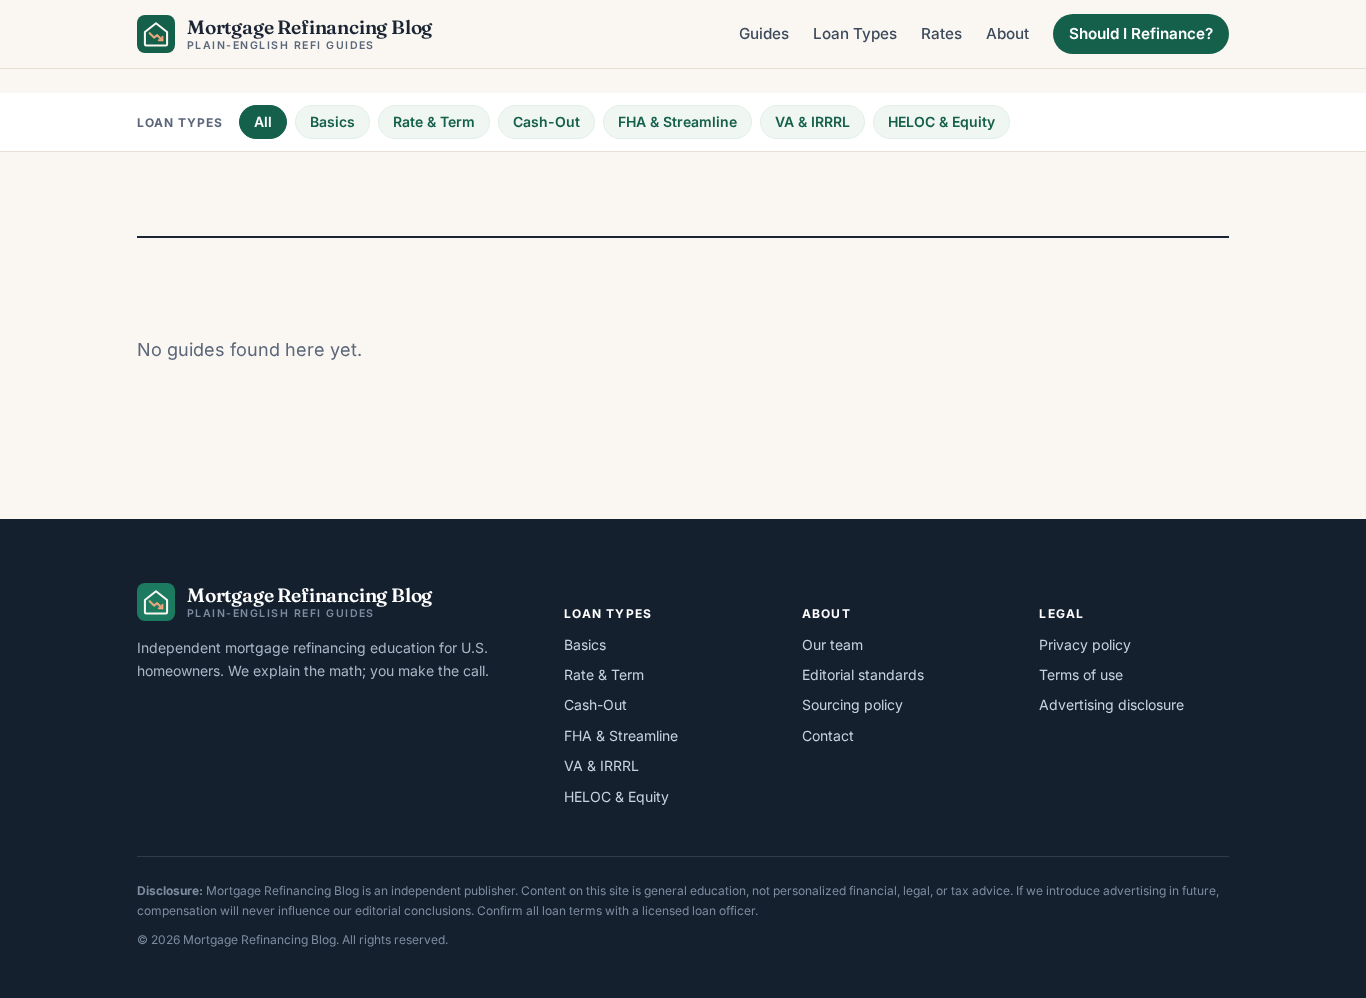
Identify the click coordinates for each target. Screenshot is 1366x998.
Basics (332, 121)
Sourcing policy (852, 704)
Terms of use (1081, 674)
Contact (828, 735)
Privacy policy (1085, 644)
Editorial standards (863, 674)
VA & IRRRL (812, 121)
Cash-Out (546, 121)
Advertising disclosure (1111, 704)
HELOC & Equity (941, 121)
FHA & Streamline (677, 121)
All (263, 121)
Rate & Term (434, 121)
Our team (832, 644)
